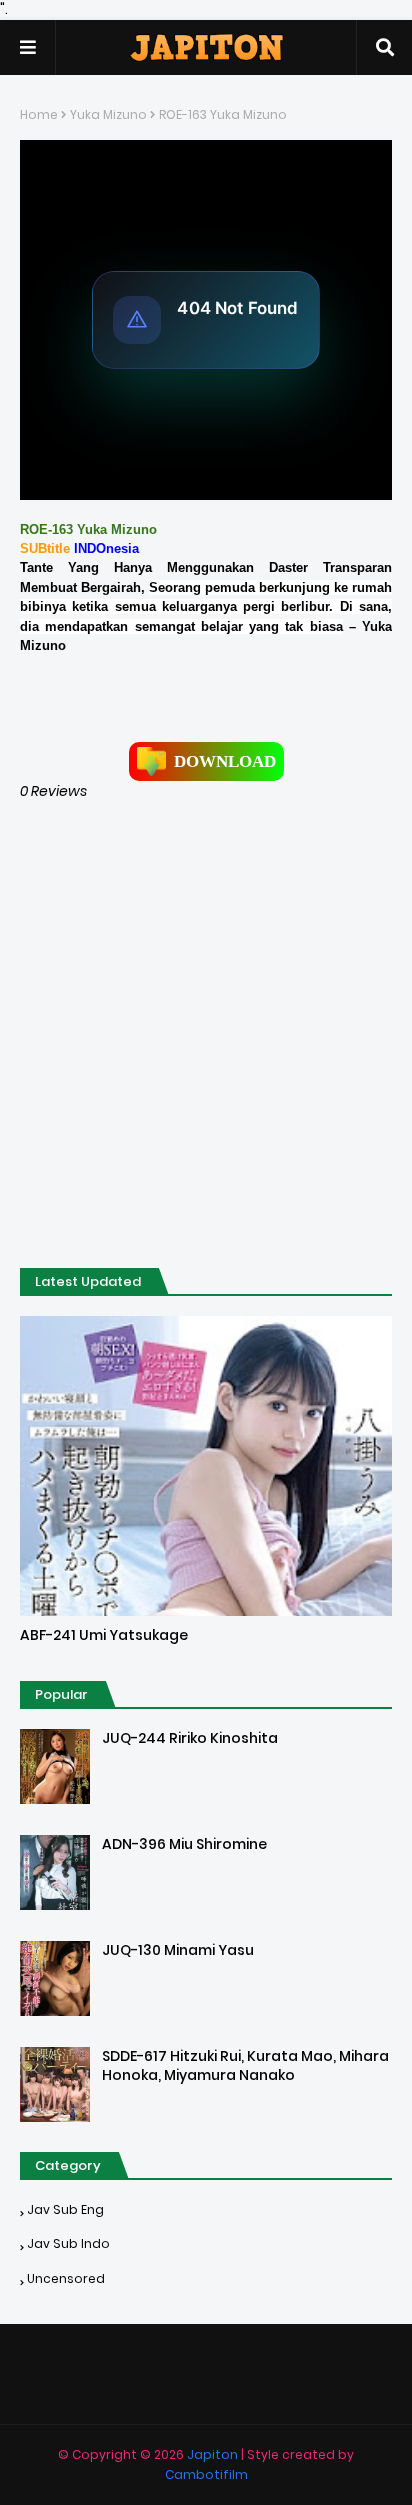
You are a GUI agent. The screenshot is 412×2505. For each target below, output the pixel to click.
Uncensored (66, 2278)
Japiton (212, 2454)
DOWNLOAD (225, 761)
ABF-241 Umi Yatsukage (104, 1635)
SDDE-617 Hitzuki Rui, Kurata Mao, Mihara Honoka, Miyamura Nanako (245, 2066)
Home (39, 114)
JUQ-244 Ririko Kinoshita (190, 1738)
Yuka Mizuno (108, 114)
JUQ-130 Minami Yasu (178, 1950)
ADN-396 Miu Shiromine (184, 1844)
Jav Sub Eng (65, 2209)
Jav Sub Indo (68, 2243)
